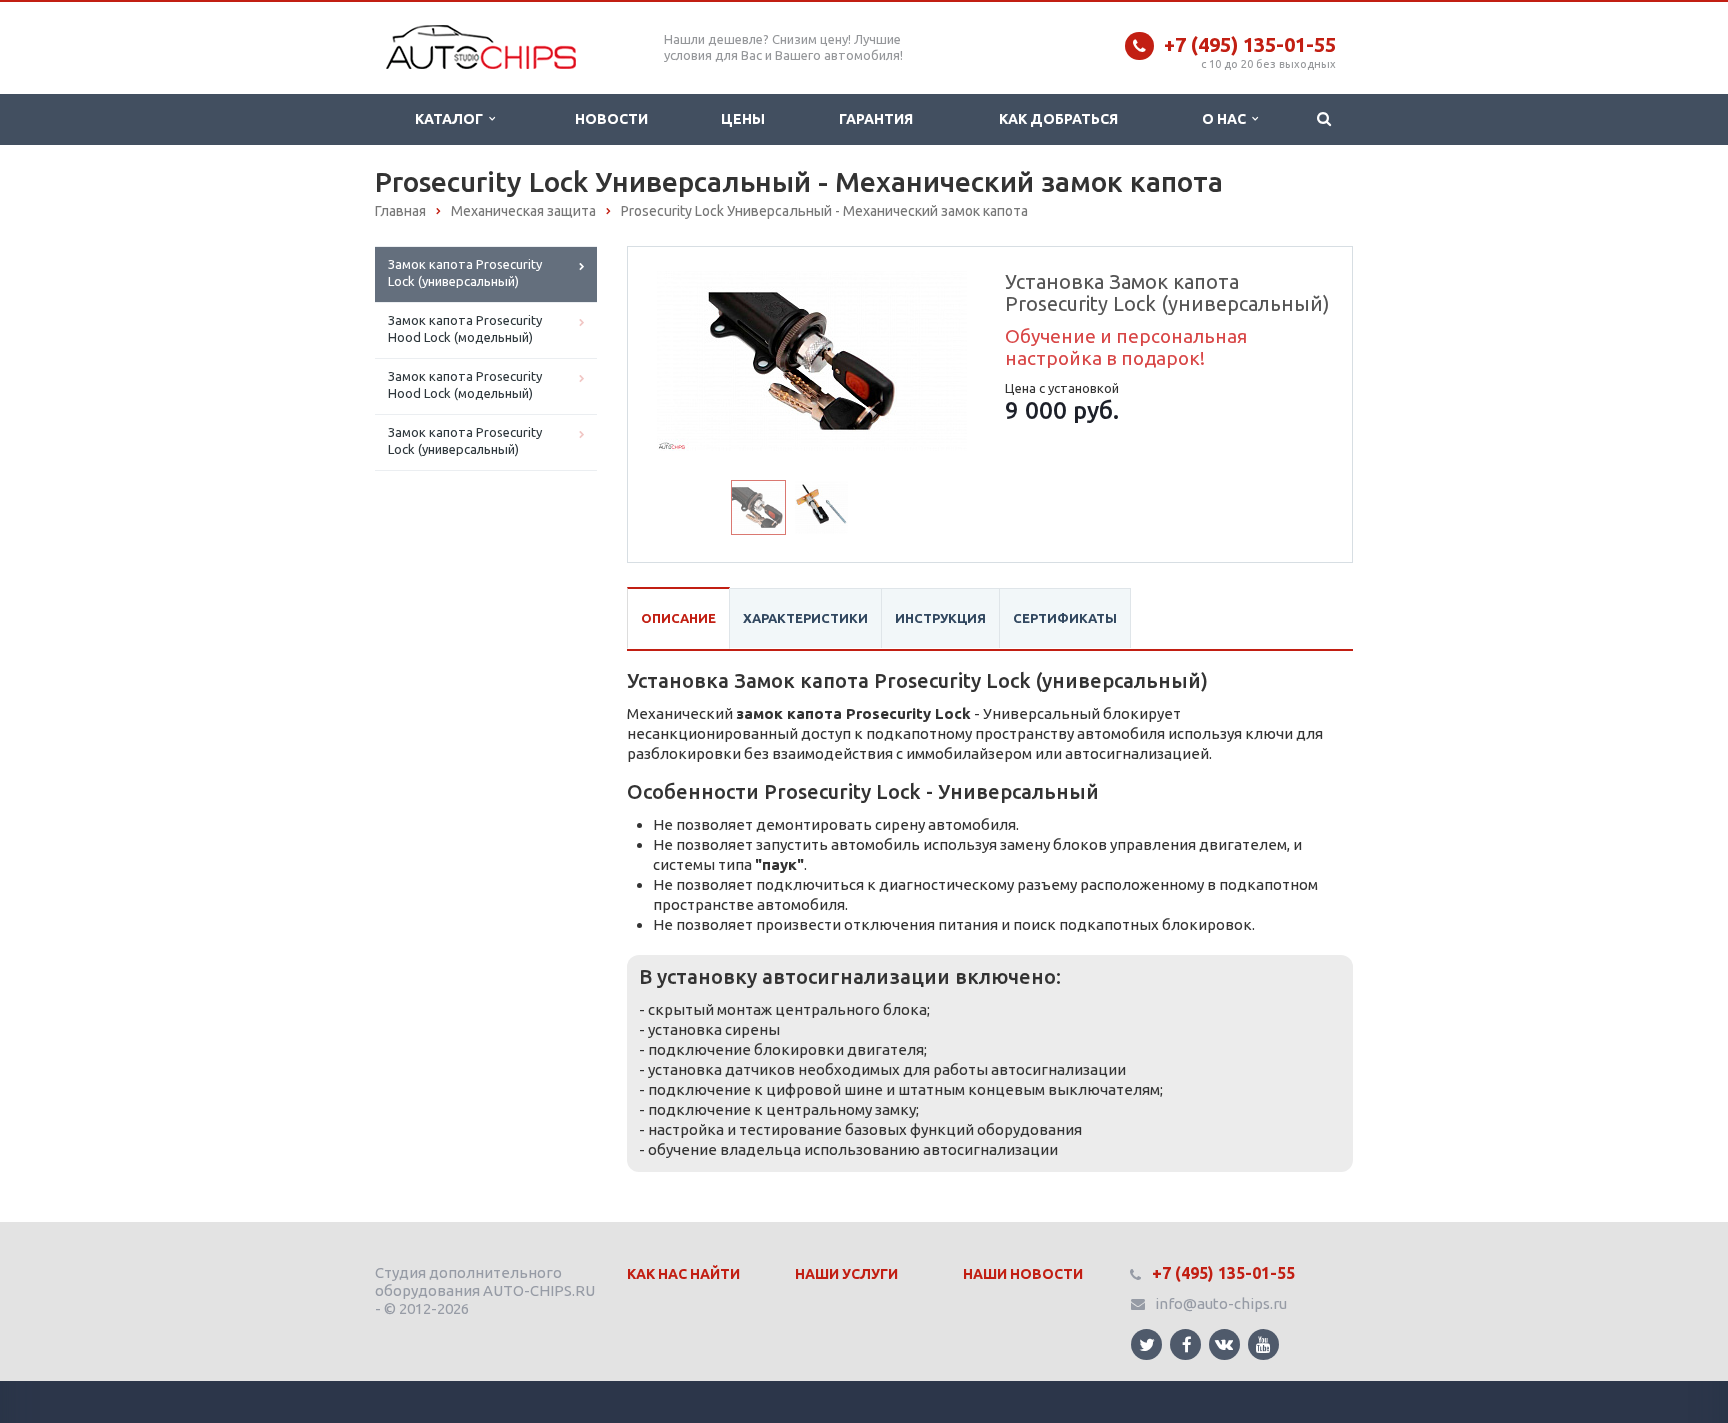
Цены (743, 119)
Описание (678, 618)
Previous (685, 356)
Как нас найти (683, 1274)
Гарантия (876, 119)
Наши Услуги (846, 1274)
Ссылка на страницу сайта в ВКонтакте (1224, 1344)
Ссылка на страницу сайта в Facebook (1185, 1344)
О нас (1227, 119)
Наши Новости (1023, 1274)
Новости (611, 119)
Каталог (452, 119)
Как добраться (1058, 119)
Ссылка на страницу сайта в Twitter (1146, 1344)
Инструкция (940, 618)
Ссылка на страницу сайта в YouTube (1263, 1344)
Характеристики (805, 618)
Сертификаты (1065, 618)
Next (940, 356)
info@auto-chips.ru (1221, 1303)
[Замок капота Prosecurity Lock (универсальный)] (812, 360)
